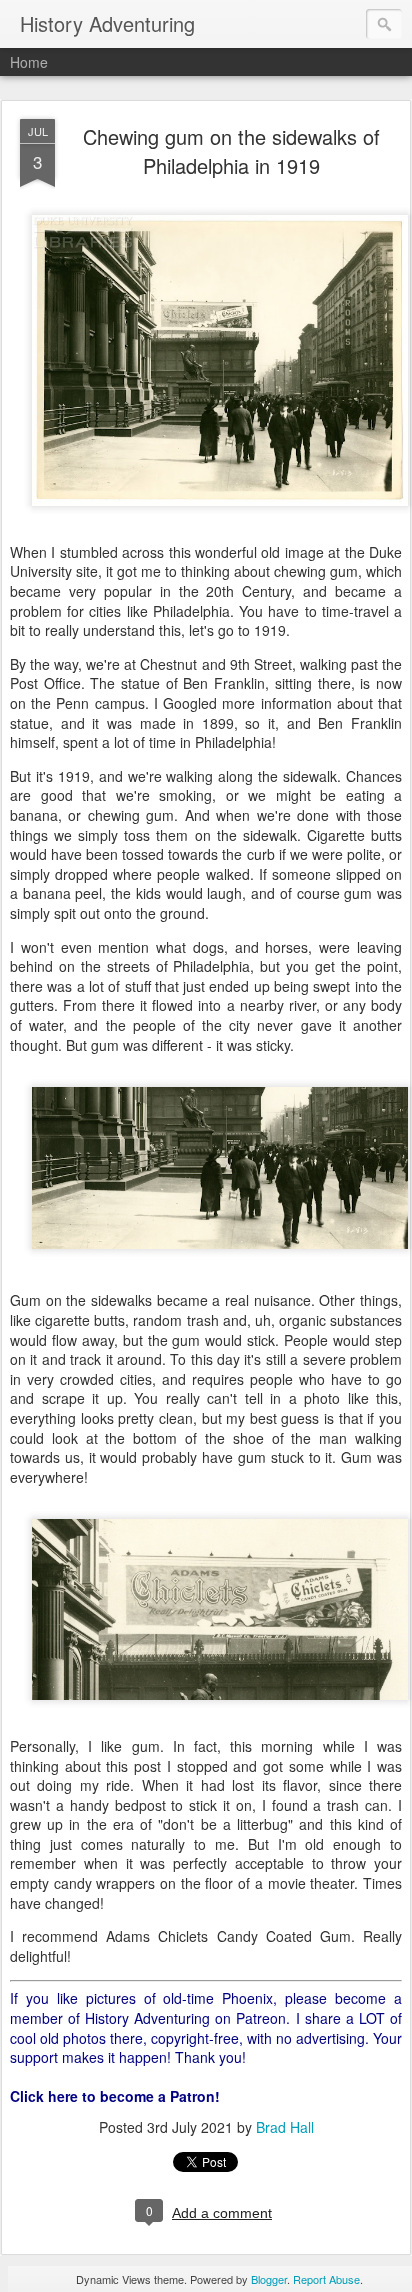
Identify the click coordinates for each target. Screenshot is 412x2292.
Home (29, 62)
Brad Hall (285, 2127)
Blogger (269, 2279)
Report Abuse (326, 2279)
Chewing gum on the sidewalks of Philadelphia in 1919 (231, 151)
